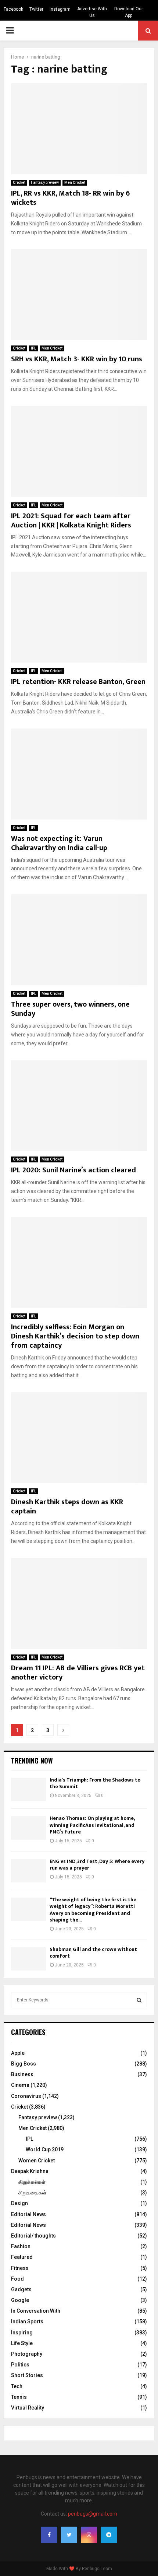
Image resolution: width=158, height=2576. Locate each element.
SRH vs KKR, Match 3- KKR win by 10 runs (77, 359)
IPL (33, 348)
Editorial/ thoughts (33, 2236)
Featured (22, 2257)
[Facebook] (49, 2535)
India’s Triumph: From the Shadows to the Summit (95, 1783)
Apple (18, 2053)
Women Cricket (37, 2161)
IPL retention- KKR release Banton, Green (78, 682)
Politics (20, 2365)
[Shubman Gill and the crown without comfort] (28, 1959)
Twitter (36, 9)
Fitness (20, 2268)
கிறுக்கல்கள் (32, 2182)
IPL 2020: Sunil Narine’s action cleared (73, 1170)
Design (19, 2203)
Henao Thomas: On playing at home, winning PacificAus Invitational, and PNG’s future (92, 1825)
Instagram (60, 9)
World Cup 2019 (45, 2149)
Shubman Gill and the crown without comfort (93, 1953)
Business (22, 2074)
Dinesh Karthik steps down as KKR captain (67, 1507)
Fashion (21, 2246)
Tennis (19, 2397)
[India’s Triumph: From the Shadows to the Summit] (28, 1789)
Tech (17, 2386)
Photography (27, 2354)
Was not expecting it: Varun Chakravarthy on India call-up (59, 843)
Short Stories (27, 2375)
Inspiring (22, 2333)
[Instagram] (89, 2535)
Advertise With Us (92, 12)
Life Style (22, 2343)
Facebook (13, 9)
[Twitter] (69, 2535)
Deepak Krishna (30, 2171)
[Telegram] (109, 2535)
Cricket (19, 183)
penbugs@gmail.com (93, 2514)
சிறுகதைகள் (32, 2193)
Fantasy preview (45, 183)
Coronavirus (26, 2096)
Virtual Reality (28, 2408)
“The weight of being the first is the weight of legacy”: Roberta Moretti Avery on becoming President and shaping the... (93, 1910)
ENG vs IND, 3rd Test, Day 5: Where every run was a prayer (97, 1865)
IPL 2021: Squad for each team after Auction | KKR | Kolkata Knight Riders (71, 521)
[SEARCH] (139, 2000)
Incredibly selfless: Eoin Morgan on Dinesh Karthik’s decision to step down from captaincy (75, 1336)
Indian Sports (27, 2321)
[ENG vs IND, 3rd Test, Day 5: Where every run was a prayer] (28, 1871)
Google (20, 2300)
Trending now (32, 1761)
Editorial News (28, 2214)
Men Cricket (75, 183)
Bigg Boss (24, 2064)
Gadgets (21, 2289)
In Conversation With (36, 2311)
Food (17, 2279)
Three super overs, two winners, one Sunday (70, 1009)
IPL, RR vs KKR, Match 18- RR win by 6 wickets (70, 198)
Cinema (20, 2085)
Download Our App (129, 12)
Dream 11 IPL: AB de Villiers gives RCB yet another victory (78, 1673)
